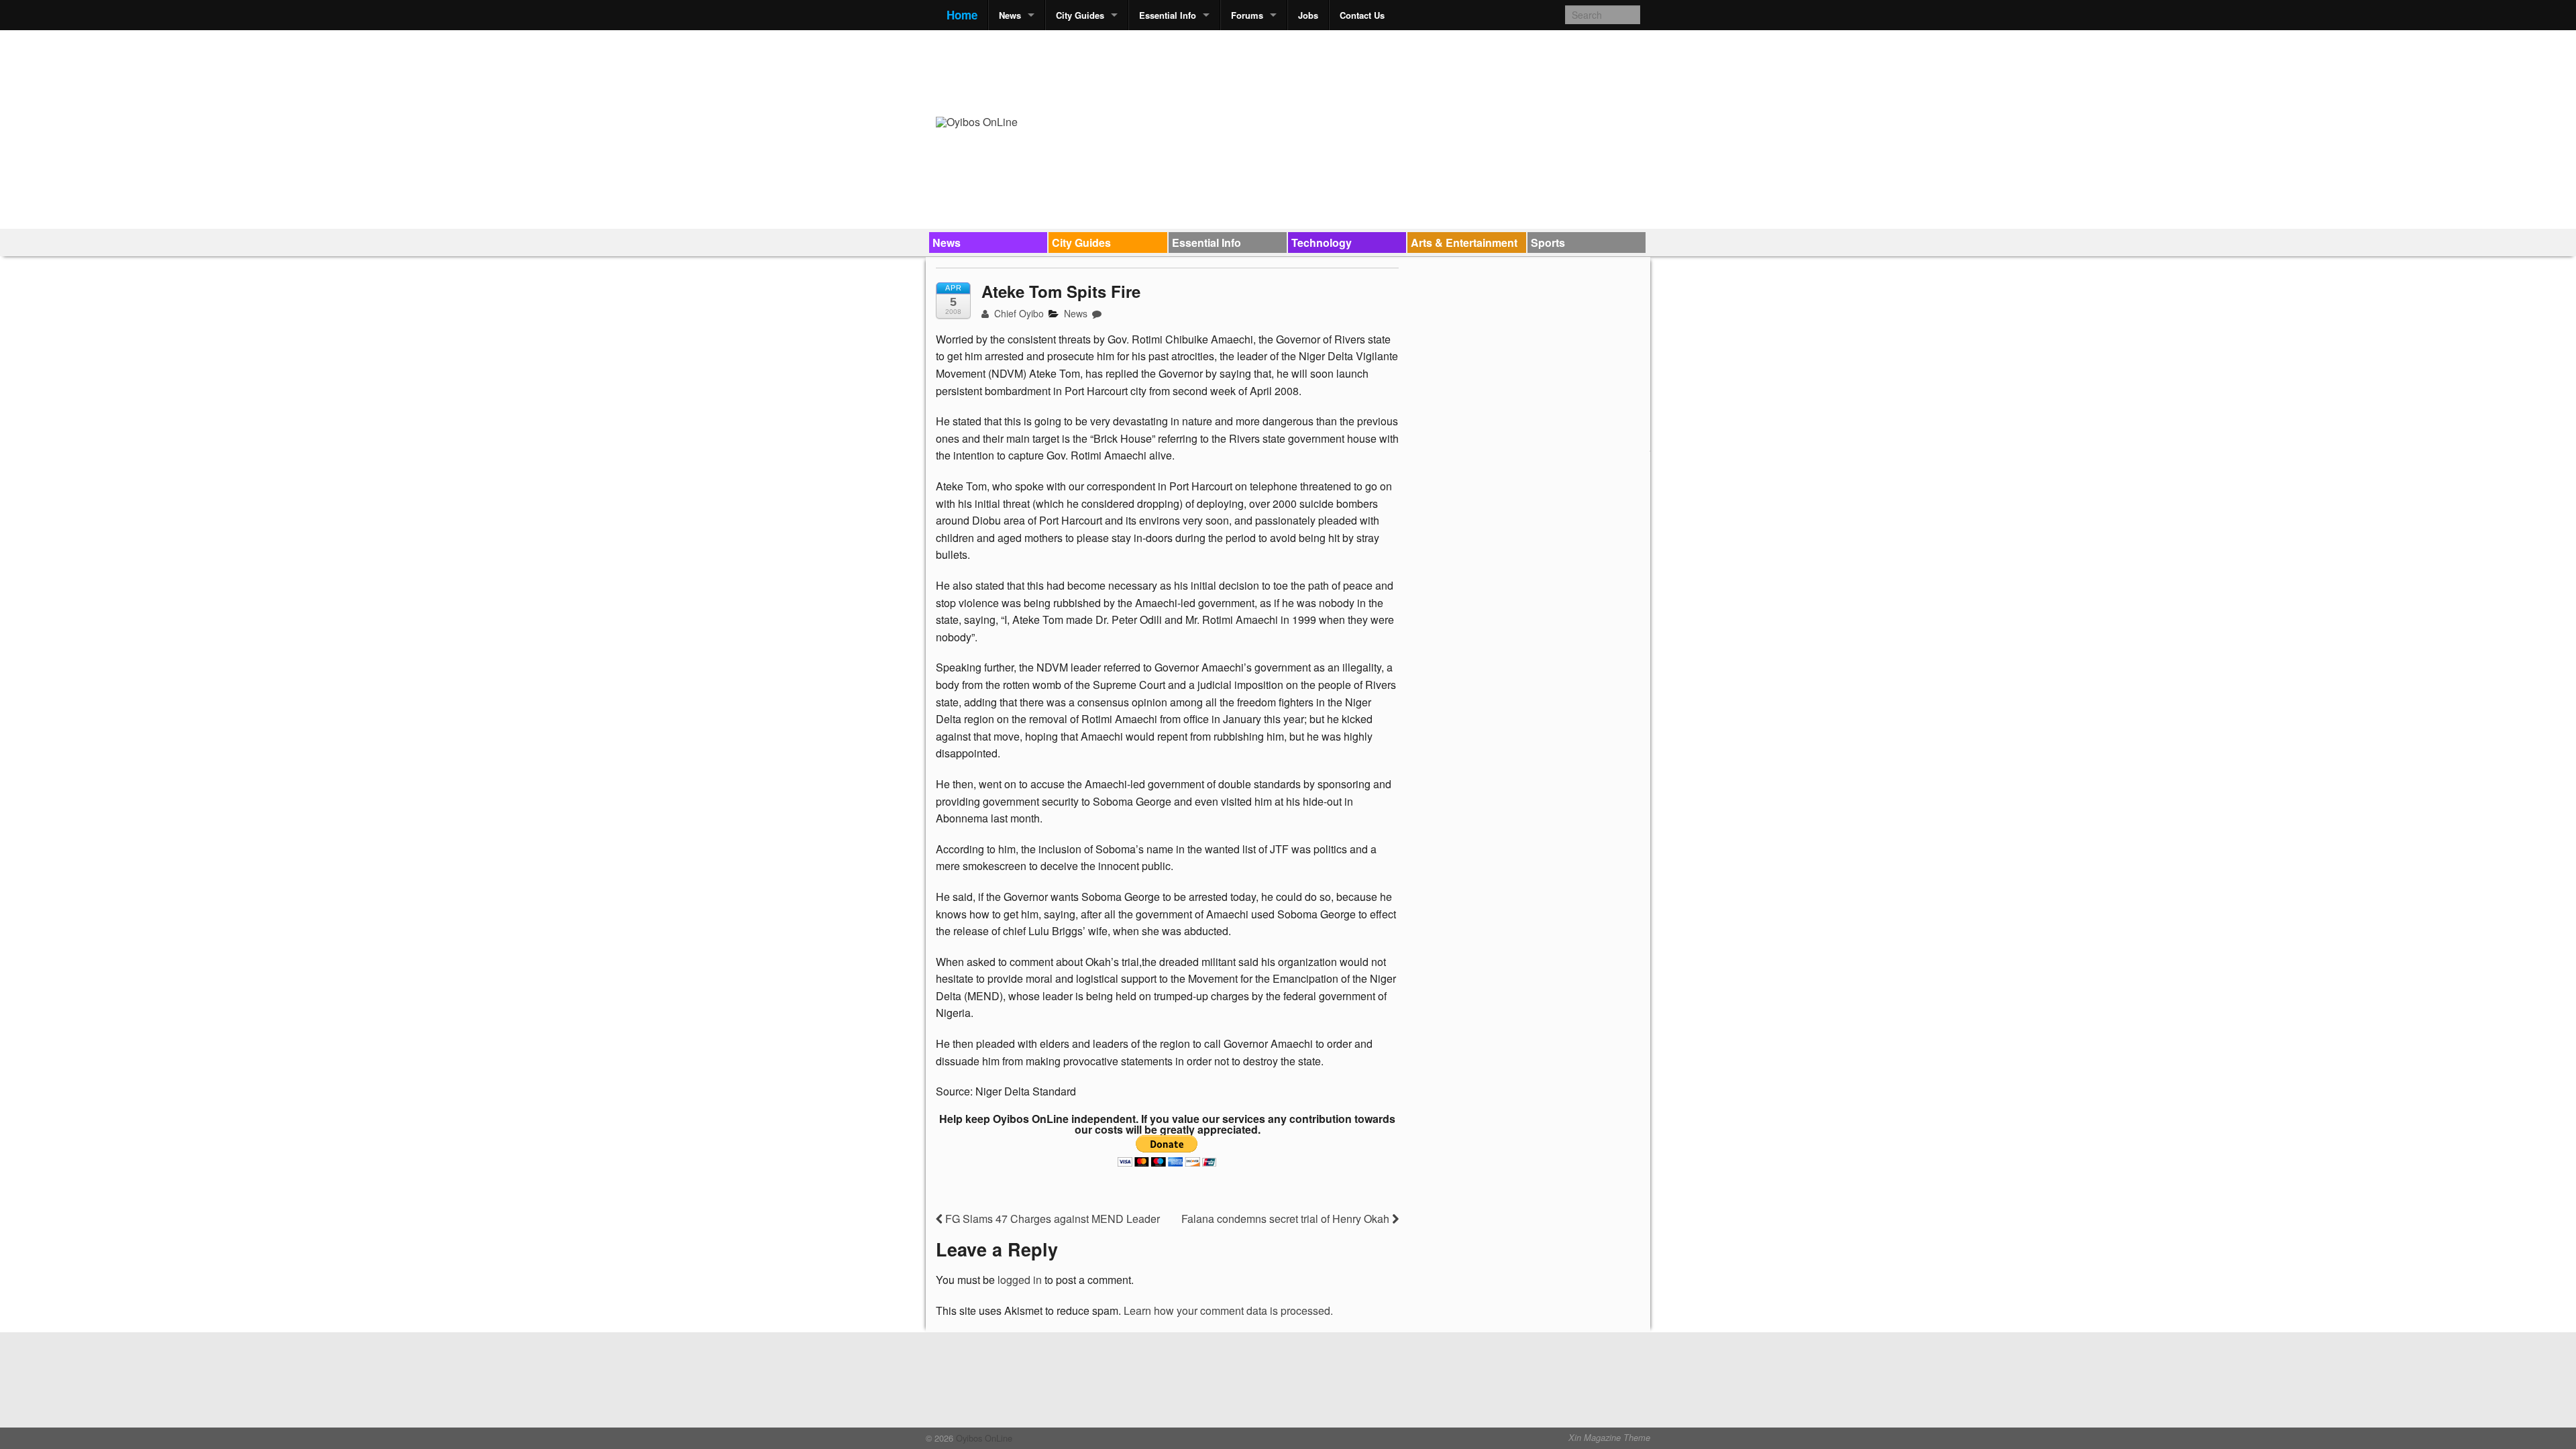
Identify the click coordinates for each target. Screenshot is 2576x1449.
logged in (1020, 1280)
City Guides (1080, 15)
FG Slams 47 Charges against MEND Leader (1051, 1219)
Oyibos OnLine (983, 1438)
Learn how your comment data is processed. (1228, 1310)
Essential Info (1168, 15)
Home (962, 15)
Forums (1247, 15)
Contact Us (1362, 15)
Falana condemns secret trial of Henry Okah (1287, 1219)
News (1010, 15)
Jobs (1308, 15)
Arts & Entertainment (1464, 243)
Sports (1548, 243)
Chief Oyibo (1018, 313)
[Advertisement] (1396, 71)
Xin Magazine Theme (1609, 1438)
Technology (1322, 243)
